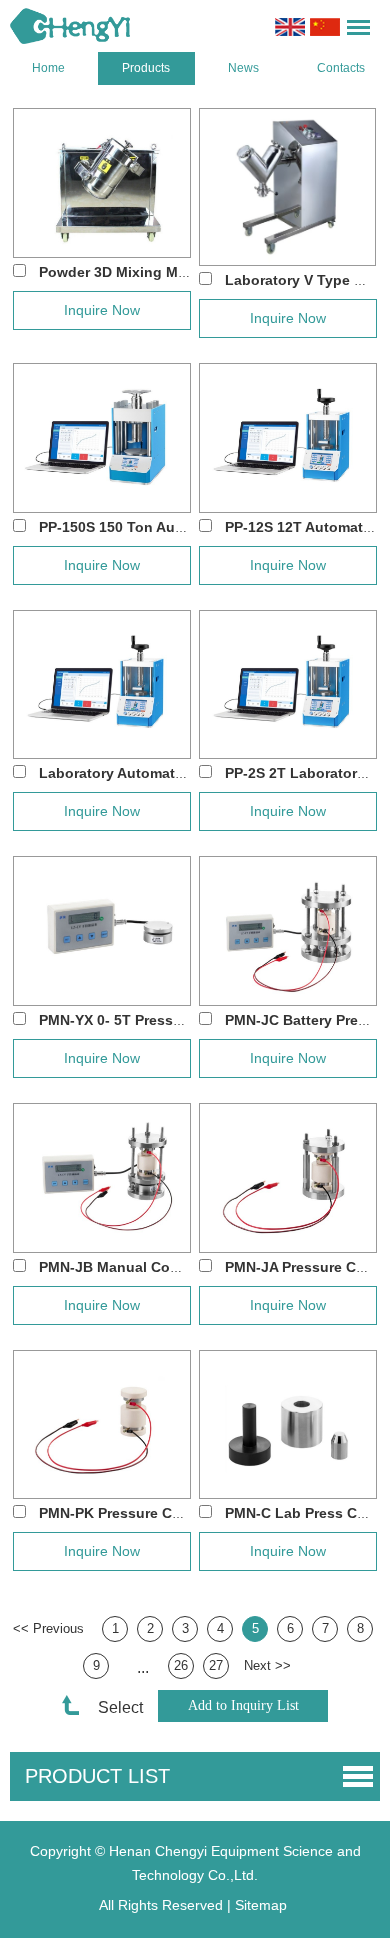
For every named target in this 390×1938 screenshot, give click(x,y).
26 (181, 1665)
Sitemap (261, 1905)
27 (216, 1665)
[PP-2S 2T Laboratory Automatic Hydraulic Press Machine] (288, 685)
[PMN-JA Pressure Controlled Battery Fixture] (288, 1178)
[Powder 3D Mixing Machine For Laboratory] (102, 183)
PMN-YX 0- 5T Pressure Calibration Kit (168, 1020)
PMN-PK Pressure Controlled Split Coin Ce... (189, 1513)
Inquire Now (102, 310)
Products (146, 68)
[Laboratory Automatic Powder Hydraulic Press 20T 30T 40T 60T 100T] (102, 685)
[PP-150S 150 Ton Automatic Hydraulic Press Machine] (102, 438)
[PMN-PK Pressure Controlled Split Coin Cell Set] (102, 1425)
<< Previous (48, 1628)
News (243, 68)
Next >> (267, 1665)
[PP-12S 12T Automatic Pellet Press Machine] (288, 438)
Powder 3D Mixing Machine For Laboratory (184, 272)
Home (48, 68)
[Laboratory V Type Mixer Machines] (288, 187)
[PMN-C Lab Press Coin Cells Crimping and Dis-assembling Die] (288, 1425)
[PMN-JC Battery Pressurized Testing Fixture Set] (288, 931)
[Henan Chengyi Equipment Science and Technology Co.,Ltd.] (70, 26)
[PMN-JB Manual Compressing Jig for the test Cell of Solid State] (102, 1178)
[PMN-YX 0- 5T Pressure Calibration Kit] (102, 931)
